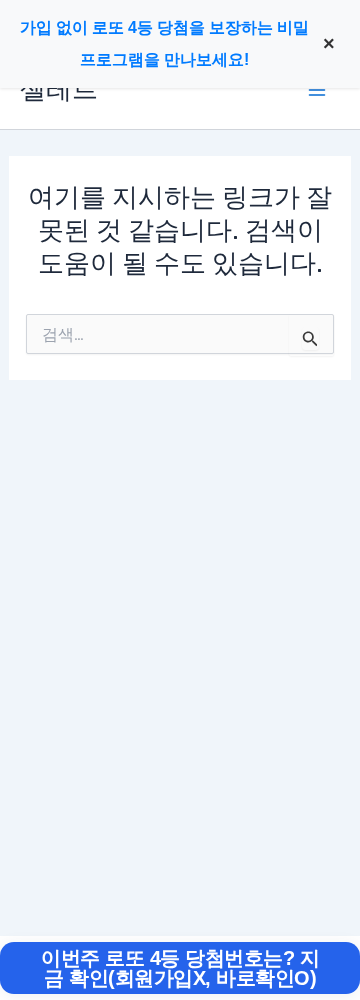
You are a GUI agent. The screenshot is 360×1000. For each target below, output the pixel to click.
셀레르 (59, 89)
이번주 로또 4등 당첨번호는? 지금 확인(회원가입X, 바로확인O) (180, 968)
